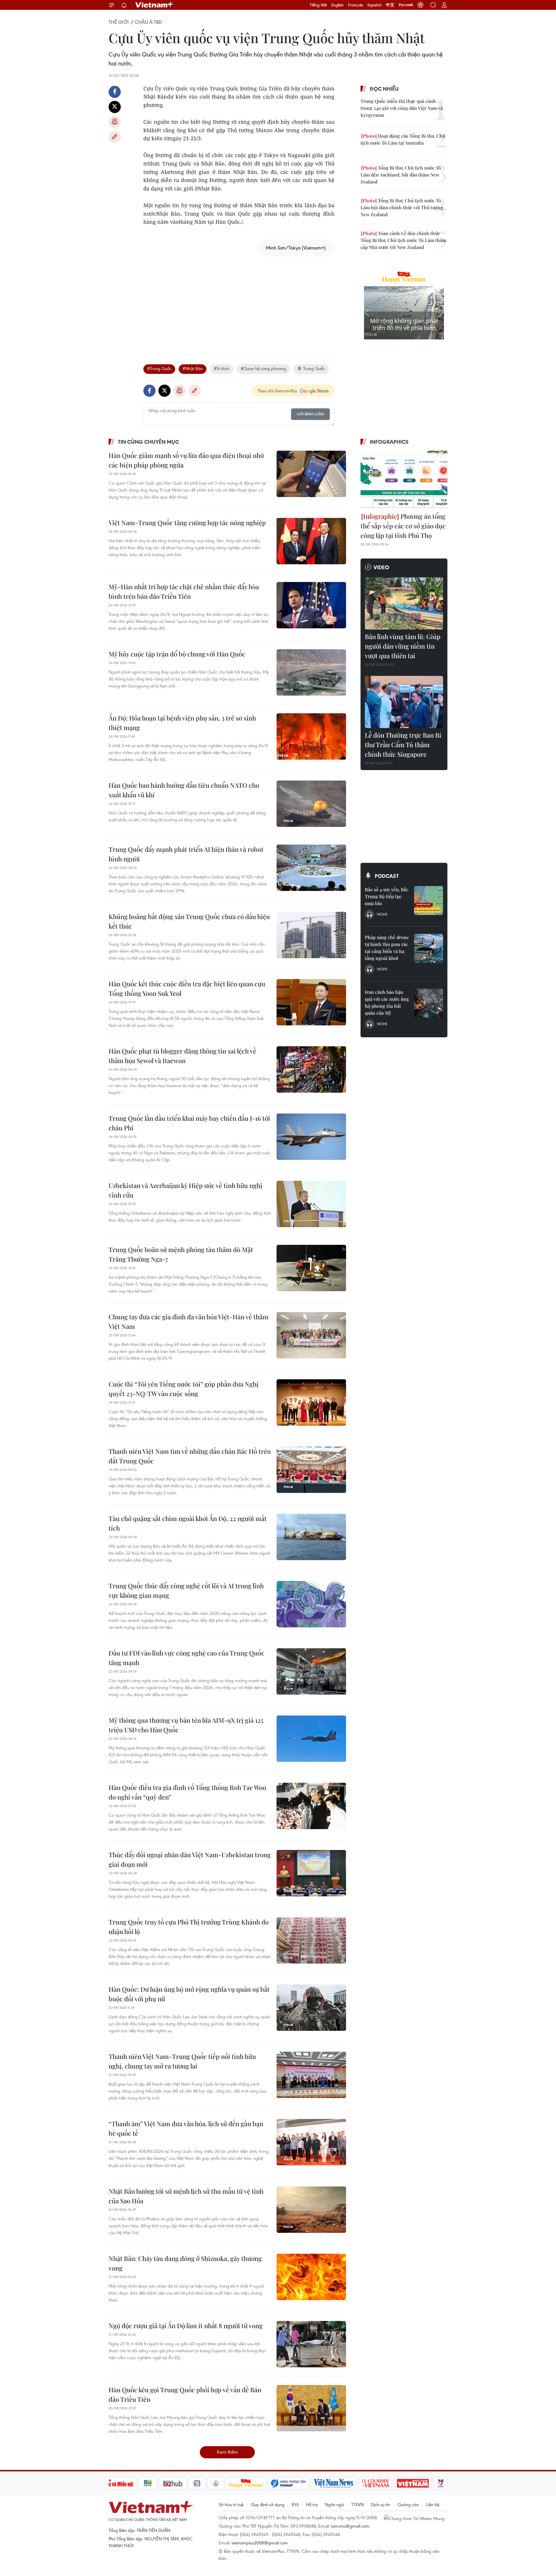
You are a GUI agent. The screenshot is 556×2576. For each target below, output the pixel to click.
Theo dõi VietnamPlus (277, 391)
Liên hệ (433, 2504)
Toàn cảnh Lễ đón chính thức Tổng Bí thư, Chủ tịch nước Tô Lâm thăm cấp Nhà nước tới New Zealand (403, 240)
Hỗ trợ (312, 2504)
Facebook (115, 92)
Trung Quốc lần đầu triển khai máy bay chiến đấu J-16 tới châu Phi (189, 1123)
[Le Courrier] (376, 2483)
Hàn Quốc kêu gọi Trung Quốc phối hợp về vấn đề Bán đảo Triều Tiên (185, 2394)
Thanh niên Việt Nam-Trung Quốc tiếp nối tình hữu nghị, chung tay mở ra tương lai (182, 2061)
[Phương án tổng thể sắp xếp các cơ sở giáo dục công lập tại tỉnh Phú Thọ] (404, 480)
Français (356, 5)
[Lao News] (197, 2483)
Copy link (115, 137)
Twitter (115, 107)
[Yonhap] (288, 2483)
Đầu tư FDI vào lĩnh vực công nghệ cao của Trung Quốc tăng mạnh (186, 1658)
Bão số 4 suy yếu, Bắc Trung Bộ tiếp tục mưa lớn (387, 896)
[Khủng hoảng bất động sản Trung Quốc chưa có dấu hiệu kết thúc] (311, 935)
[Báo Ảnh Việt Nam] (413, 2483)
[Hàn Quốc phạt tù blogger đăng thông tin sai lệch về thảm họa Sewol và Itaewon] (311, 1069)
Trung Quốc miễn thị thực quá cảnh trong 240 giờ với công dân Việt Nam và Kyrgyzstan (402, 108)
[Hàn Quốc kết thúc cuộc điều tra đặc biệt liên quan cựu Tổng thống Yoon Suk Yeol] (311, 1002)
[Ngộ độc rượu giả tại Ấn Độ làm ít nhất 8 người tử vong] (311, 2344)
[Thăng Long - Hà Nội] (420, 5)
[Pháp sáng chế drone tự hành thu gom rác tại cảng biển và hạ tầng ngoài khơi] (429, 948)
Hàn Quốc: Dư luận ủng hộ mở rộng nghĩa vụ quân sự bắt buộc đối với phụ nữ (189, 1994)
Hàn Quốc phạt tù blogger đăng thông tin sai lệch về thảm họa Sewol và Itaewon (182, 1056)
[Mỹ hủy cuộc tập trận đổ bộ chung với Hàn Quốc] (311, 672)
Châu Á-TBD (148, 22)
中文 (390, 5)
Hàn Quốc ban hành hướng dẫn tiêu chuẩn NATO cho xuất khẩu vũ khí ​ (184, 790)
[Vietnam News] (334, 2483)
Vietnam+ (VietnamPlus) (155, 5)
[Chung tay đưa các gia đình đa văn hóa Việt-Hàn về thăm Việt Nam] (311, 1335)
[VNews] (441, 2483)
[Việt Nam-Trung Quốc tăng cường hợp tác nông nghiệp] (311, 541)
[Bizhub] (173, 2483)
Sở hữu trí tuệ (231, 2504)
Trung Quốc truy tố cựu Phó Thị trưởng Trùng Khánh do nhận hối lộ (189, 1927)
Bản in (115, 122)
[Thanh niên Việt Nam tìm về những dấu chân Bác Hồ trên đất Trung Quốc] (311, 1470)
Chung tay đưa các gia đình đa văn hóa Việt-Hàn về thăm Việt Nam (189, 1321)
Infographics (389, 442)
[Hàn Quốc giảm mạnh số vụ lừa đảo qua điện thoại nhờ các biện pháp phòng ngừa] (311, 474)
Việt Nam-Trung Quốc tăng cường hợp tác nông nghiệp (187, 523)
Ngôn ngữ (334, 2504)
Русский (406, 5)
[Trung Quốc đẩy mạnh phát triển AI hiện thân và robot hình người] (311, 868)
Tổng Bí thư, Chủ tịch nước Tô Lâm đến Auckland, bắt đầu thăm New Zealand (401, 175)
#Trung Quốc (159, 368)
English (338, 5)
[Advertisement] (239, 302)
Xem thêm (227, 2452)
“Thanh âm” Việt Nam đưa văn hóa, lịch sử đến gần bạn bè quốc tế (186, 2128)
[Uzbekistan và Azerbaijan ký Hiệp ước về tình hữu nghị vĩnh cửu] (311, 1204)
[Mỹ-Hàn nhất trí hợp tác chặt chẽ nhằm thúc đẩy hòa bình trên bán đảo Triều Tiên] (311, 605)
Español (374, 5)
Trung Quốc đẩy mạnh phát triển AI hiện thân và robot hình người (186, 854)
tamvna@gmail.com (350, 2526)
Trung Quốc (314, 368)
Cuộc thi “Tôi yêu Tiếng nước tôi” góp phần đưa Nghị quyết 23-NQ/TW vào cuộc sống (184, 1389)
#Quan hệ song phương (263, 368)
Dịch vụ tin (381, 2504)
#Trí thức (222, 368)
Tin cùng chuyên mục (148, 442)
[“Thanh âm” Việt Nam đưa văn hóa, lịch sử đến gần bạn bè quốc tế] (311, 2142)
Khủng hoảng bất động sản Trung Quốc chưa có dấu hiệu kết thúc (189, 921)
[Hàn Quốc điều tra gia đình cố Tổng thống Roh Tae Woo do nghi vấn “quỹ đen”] (311, 1806)
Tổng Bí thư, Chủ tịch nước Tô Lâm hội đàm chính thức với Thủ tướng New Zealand (402, 207)
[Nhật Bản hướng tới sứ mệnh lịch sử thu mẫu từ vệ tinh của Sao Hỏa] (311, 2210)
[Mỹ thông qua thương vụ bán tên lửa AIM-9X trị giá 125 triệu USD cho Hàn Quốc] (311, 1739)
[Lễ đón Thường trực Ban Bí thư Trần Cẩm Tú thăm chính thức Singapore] (404, 702)
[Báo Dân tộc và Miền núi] (116, 2483)
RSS (295, 2504)
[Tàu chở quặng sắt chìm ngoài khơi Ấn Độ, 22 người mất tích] (311, 1537)
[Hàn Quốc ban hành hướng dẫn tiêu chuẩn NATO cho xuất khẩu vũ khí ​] (311, 804)
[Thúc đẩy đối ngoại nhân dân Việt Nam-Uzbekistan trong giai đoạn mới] (311, 1873)
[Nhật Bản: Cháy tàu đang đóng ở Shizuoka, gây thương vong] (311, 2277)
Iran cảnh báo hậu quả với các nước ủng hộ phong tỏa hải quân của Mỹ (387, 1002)
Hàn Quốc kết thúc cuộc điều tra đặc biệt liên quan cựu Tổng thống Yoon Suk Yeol (187, 988)
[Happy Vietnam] (246, 2483)
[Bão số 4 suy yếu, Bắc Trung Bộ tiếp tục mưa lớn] (429, 900)
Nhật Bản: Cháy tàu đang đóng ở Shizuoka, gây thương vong (185, 2263)
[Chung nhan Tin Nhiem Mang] (416, 2518)
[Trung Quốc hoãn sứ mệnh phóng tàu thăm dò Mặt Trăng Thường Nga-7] (311, 1268)
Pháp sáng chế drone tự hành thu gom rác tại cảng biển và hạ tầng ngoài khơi (387, 948)
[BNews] (148, 2483)
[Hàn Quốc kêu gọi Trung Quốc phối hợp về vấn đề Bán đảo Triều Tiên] (311, 2408)
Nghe (382, 914)
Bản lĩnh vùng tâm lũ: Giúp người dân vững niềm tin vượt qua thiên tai (403, 646)
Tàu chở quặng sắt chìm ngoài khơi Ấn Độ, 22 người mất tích (188, 1523)
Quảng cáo (408, 2504)
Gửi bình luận (310, 414)
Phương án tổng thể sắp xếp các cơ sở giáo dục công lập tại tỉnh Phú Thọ (403, 526)
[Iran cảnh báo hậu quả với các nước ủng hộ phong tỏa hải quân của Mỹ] (429, 1003)
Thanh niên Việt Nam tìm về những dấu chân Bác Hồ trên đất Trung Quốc (190, 1456)
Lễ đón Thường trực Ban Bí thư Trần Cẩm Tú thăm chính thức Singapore (403, 745)
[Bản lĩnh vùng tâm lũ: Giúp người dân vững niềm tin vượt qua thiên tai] (404, 603)
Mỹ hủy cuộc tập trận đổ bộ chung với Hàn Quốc (177, 654)
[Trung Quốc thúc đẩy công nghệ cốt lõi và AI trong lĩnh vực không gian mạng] (311, 1604)
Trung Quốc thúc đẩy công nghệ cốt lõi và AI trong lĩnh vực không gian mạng (186, 1590)
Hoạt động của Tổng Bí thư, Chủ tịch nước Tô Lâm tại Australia (403, 139)
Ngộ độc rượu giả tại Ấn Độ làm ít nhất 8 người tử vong (186, 2326)
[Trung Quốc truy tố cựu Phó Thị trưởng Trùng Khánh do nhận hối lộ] (311, 1940)
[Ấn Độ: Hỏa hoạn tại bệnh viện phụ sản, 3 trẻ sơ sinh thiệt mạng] (311, 736)
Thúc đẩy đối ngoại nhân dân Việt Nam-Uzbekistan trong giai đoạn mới (190, 1859)
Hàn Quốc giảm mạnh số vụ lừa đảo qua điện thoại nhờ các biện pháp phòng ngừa (186, 460)
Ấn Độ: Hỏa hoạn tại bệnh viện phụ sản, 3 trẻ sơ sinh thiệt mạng (182, 723)
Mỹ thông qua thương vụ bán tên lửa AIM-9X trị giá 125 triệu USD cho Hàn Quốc (186, 1725)
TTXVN (357, 2504)
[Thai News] (216, 2483)
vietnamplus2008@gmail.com (260, 2543)
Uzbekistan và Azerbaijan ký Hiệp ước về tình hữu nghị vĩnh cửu (185, 1190)
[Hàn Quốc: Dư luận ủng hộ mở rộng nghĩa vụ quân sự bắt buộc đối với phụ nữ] (311, 2008)
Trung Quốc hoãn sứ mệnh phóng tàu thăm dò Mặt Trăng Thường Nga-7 (181, 1254)
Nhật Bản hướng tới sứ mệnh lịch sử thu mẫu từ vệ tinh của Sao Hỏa (186, 2196)
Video (381, 567)
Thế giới (119, 22)
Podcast (387, 876)
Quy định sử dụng (268, 2504)
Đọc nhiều (384, 89)
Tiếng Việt (318, 5)
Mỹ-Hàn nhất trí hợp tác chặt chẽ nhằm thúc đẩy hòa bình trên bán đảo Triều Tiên (184, 591)
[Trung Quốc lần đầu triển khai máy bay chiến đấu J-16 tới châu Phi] (311, 1137)
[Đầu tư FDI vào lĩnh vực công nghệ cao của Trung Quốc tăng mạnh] (311, 1671)
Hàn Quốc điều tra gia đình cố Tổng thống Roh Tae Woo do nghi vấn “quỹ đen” (187, 1792)
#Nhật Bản (193, 368)
